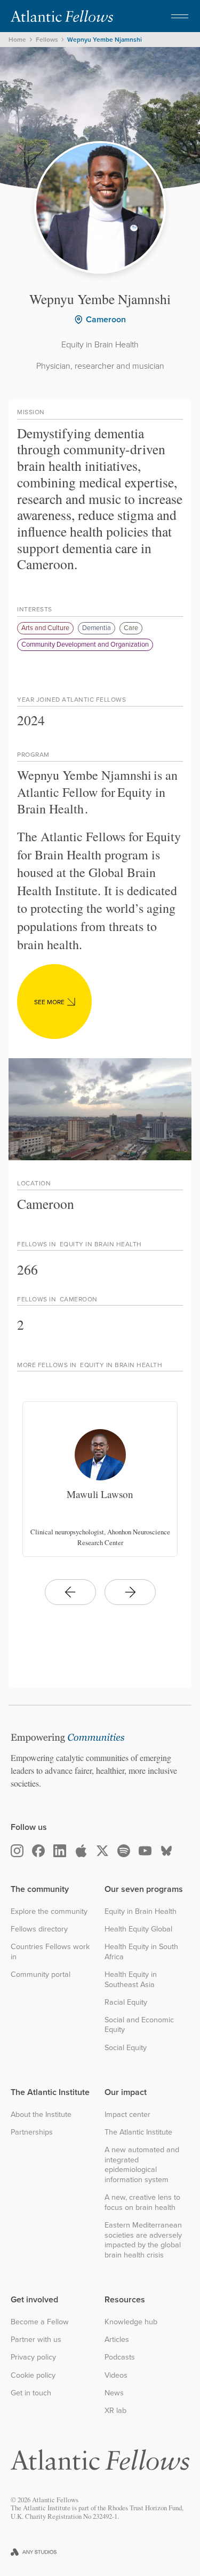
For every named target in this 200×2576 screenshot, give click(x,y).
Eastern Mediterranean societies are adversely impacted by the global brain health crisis (143, 2240)
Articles (117, 2340)
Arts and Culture (45, 627)
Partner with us (36, 2340)
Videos (116, 2375)
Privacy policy (33, 2357)
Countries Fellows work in (50, 1952)
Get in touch (31, 2393)
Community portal (41, 1974)
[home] (62, 16)
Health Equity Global (138, 1929)
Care (131, 627)
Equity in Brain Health (141, 1911)
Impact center (127, 2115)
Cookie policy (33, 2375)
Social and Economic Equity (139, 2025)
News (114, 2393)
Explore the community (49, 1911)
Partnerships (32, 2132)
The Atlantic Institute (138, 2132)
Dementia (97, 627)
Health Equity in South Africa (141, 1952)
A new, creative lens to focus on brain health (142, 2202)
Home (17, 40)
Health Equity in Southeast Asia (131, 1979)
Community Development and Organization (85, 644)
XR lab (115, 2411)
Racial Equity (126, 2002)
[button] (180, 16)
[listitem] (100, 1479)
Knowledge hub (131, 2322)
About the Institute (41, 2115)
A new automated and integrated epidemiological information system (142, 2165)
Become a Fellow (40, 2322)
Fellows (47, 40)
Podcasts (120, 2357)
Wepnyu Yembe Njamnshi (105, 40)
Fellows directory (39, 1929)
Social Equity (126, 2048)
